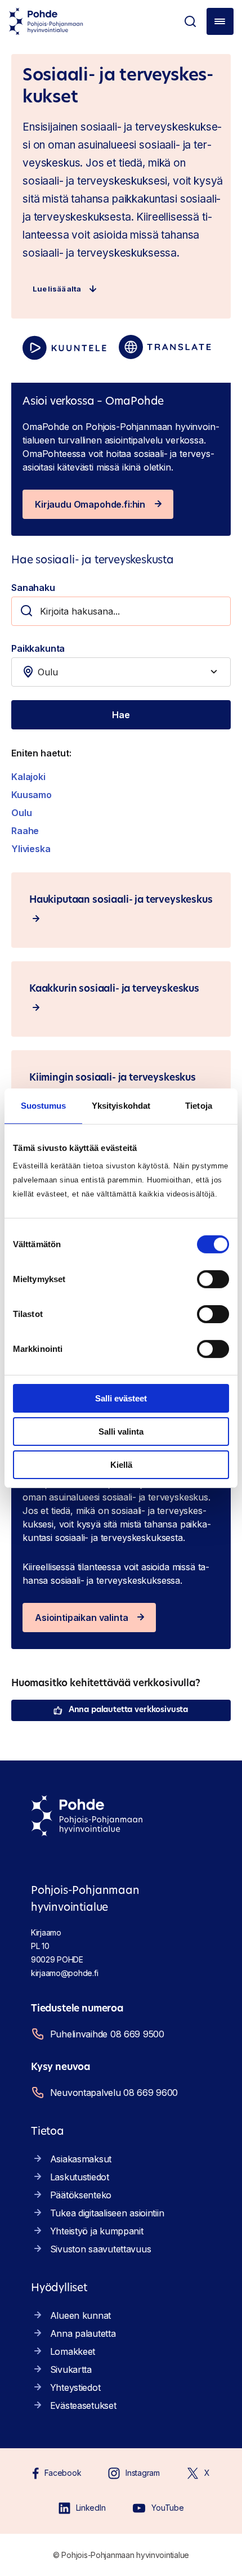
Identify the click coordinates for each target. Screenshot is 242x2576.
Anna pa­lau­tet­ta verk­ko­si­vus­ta (128, 1710)
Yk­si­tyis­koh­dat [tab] (121, 1105)
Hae (121, 715)
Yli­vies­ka (31, 849)
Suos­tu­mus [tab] (44, 1105)
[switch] (213, 1279)
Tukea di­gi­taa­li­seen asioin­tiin (107, 2213)
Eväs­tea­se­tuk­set (83, 2405)
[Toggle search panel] (190, 21)
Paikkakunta (38, 648)
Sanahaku (33, 588)
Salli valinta (121, 1432)
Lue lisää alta (57, 289)
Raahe (25, 831)
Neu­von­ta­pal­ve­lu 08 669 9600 (114, 2093)
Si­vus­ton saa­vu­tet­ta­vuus (101, 2249)
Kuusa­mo (32, 795)
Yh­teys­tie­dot (75, 2387)
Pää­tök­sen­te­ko (81, 2195)
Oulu (21, 813)
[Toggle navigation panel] (220, 21)
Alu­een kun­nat (80, 2315)
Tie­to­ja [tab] (199, 1105)
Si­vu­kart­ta (71, 2369)
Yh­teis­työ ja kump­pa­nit (97, 2231)
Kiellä (121, 1464)
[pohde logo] (46, 21)
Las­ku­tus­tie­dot (80, 2177)
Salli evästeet (121, 1398)
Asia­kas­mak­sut (81, 2159)
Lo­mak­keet (73, 2351)
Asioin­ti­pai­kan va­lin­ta (81, 1618)
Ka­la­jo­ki (28, 777)
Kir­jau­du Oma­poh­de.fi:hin (90, 504)
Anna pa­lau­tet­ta (83, 2333)
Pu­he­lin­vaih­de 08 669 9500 (107, 2034)
